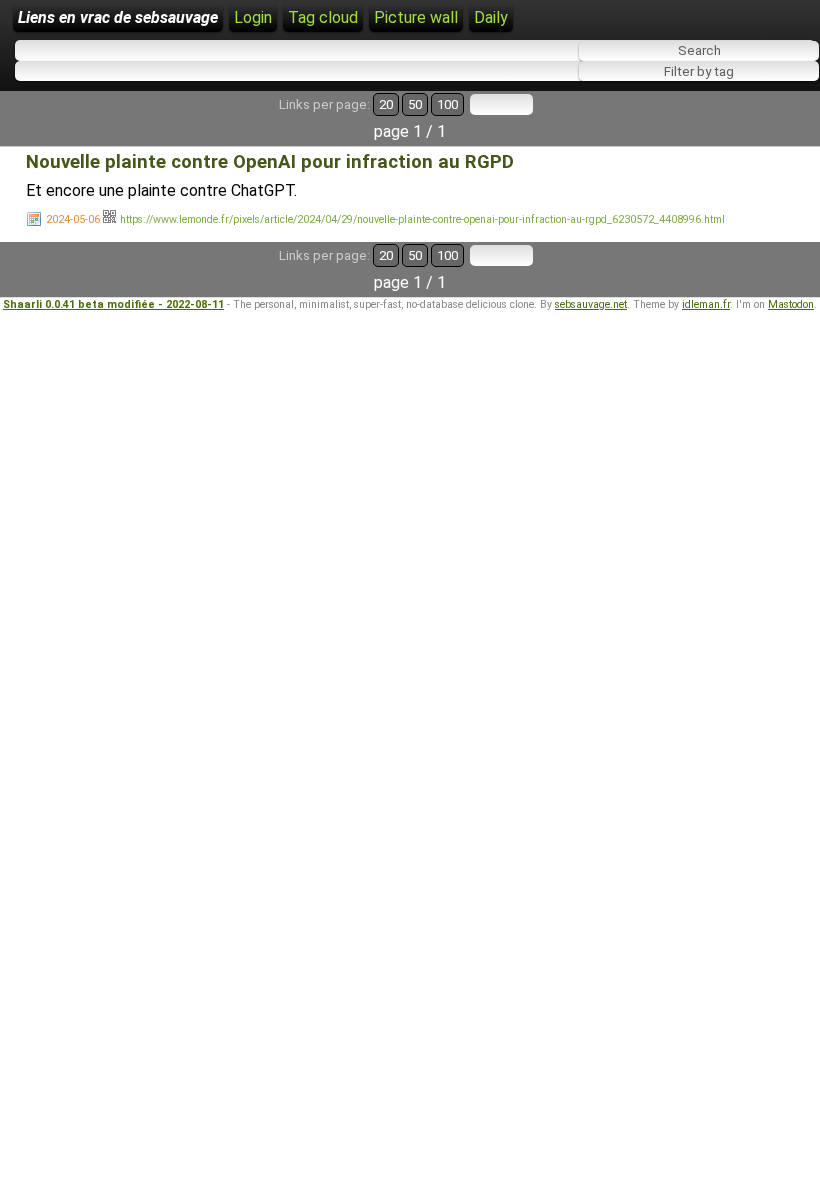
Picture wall (416, 17)
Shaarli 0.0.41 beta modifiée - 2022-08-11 (113, 304)
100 (447, 104)
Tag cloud (323, 17)
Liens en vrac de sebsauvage (118, 17)
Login (253, 17)
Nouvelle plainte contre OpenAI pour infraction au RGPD (270, 162)
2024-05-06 (73, 219)
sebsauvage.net (591, 304)
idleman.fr (706, 304)
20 (386, 104)
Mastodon (791, 304)
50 (415, 104)
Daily (491, 17)
